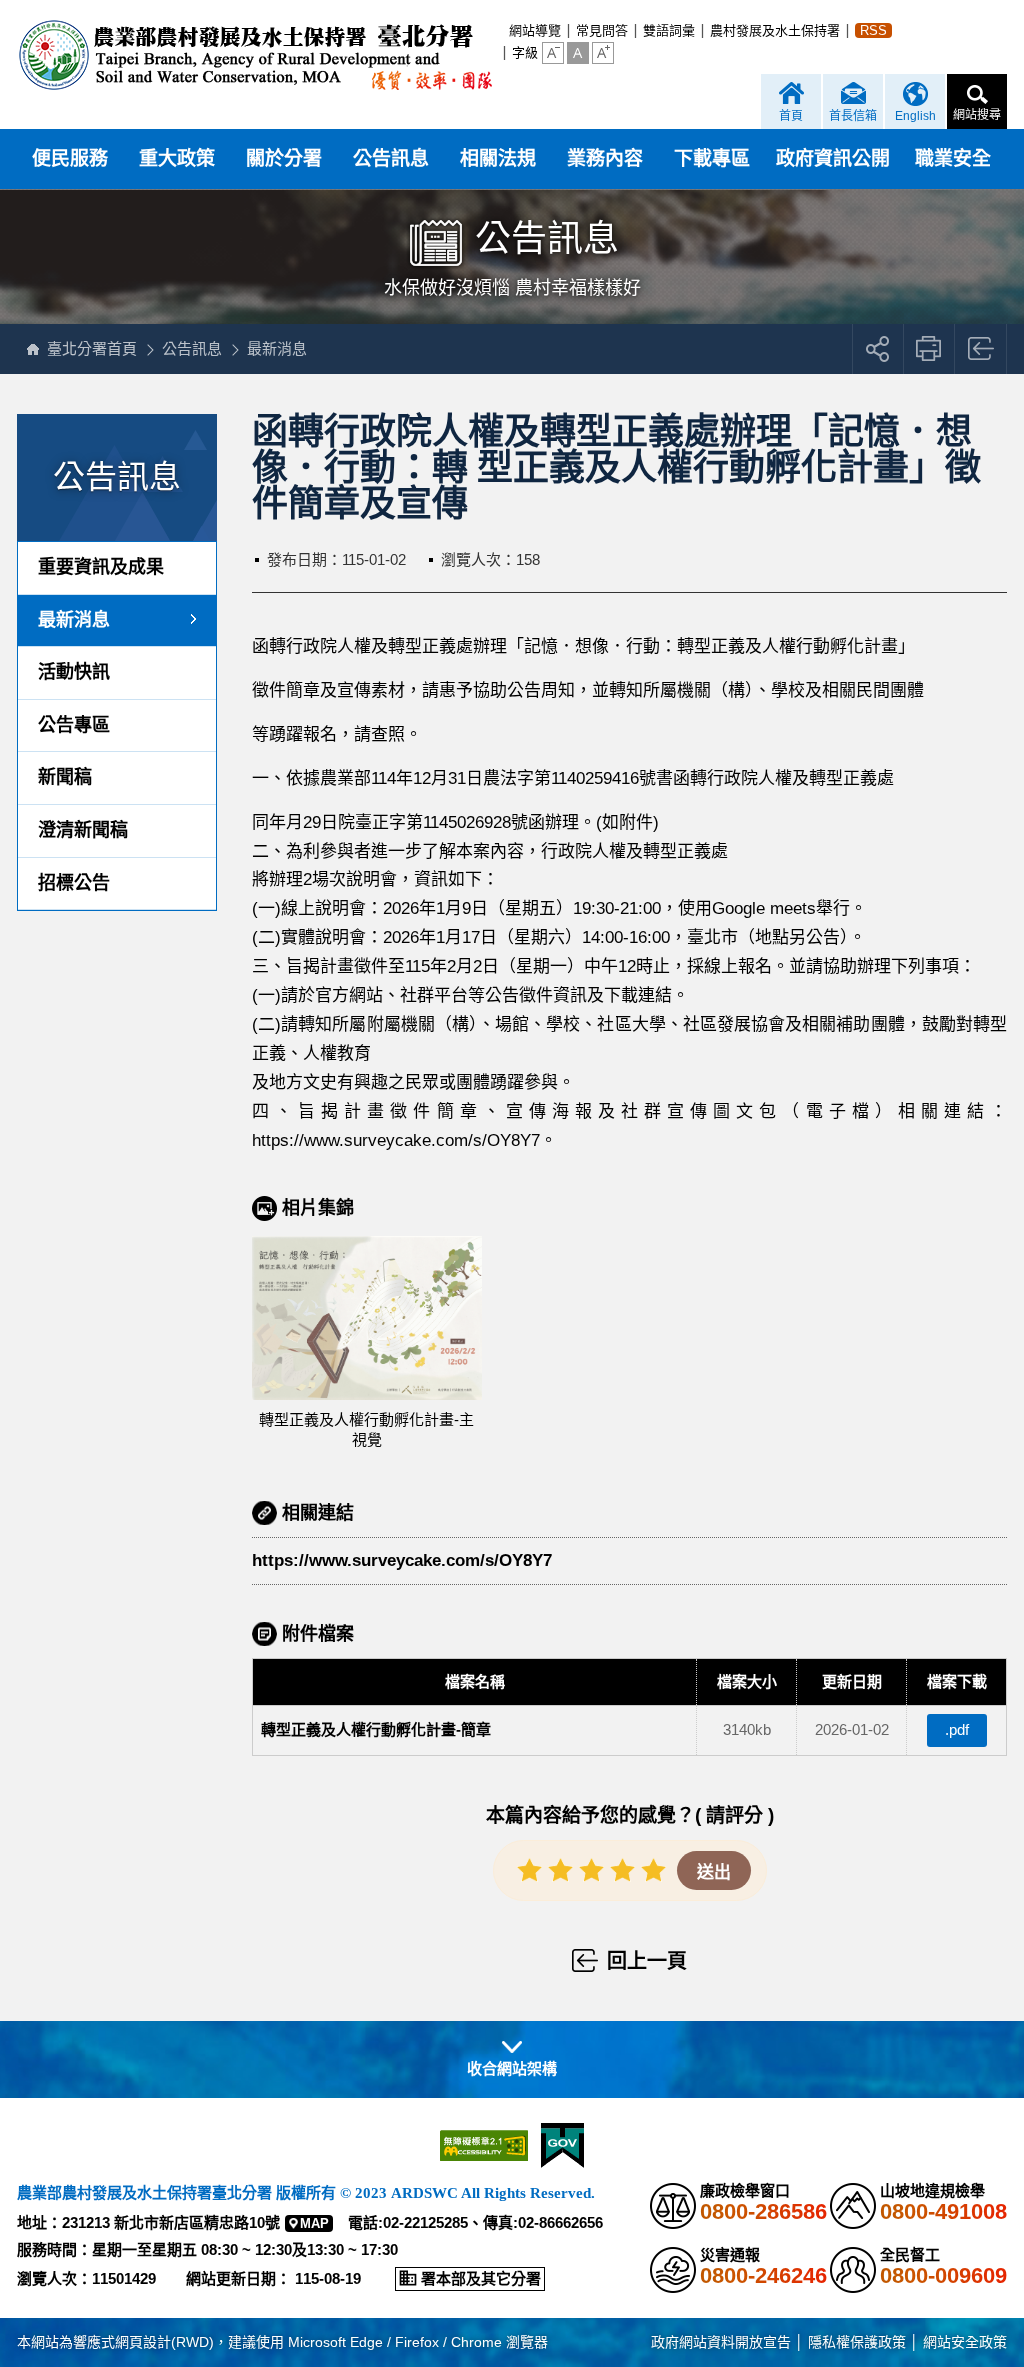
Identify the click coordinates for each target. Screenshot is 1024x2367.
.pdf (957, 1729)
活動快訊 (74, 672)
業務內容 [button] (605, 158)
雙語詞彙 (669, 30)
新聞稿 (65, 777)
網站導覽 (535, 30)
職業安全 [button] (953, 158)
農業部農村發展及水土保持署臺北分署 (254, 55)
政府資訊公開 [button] (833, 158)
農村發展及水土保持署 (775, 30)
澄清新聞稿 (83, 830)
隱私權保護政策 (857, 2342)
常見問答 (602, 30)
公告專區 (74, 725)
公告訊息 (192, 348)
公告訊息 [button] (391, 158)
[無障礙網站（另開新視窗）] (484, 2145)
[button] (553, 53)
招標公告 (74, 883)
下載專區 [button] (712, 158)
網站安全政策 (965, 2342)
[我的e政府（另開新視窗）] (562, 2145)
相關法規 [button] (498, 158)
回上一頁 (981, 349)
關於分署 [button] (284, 158)
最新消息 (277, 348)
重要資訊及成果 (101, 567)
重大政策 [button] (177, 158)
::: (503, 30)
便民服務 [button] (70, 158)
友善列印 (929, 349)
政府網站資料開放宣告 (721, 2342)
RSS (873, 30)
